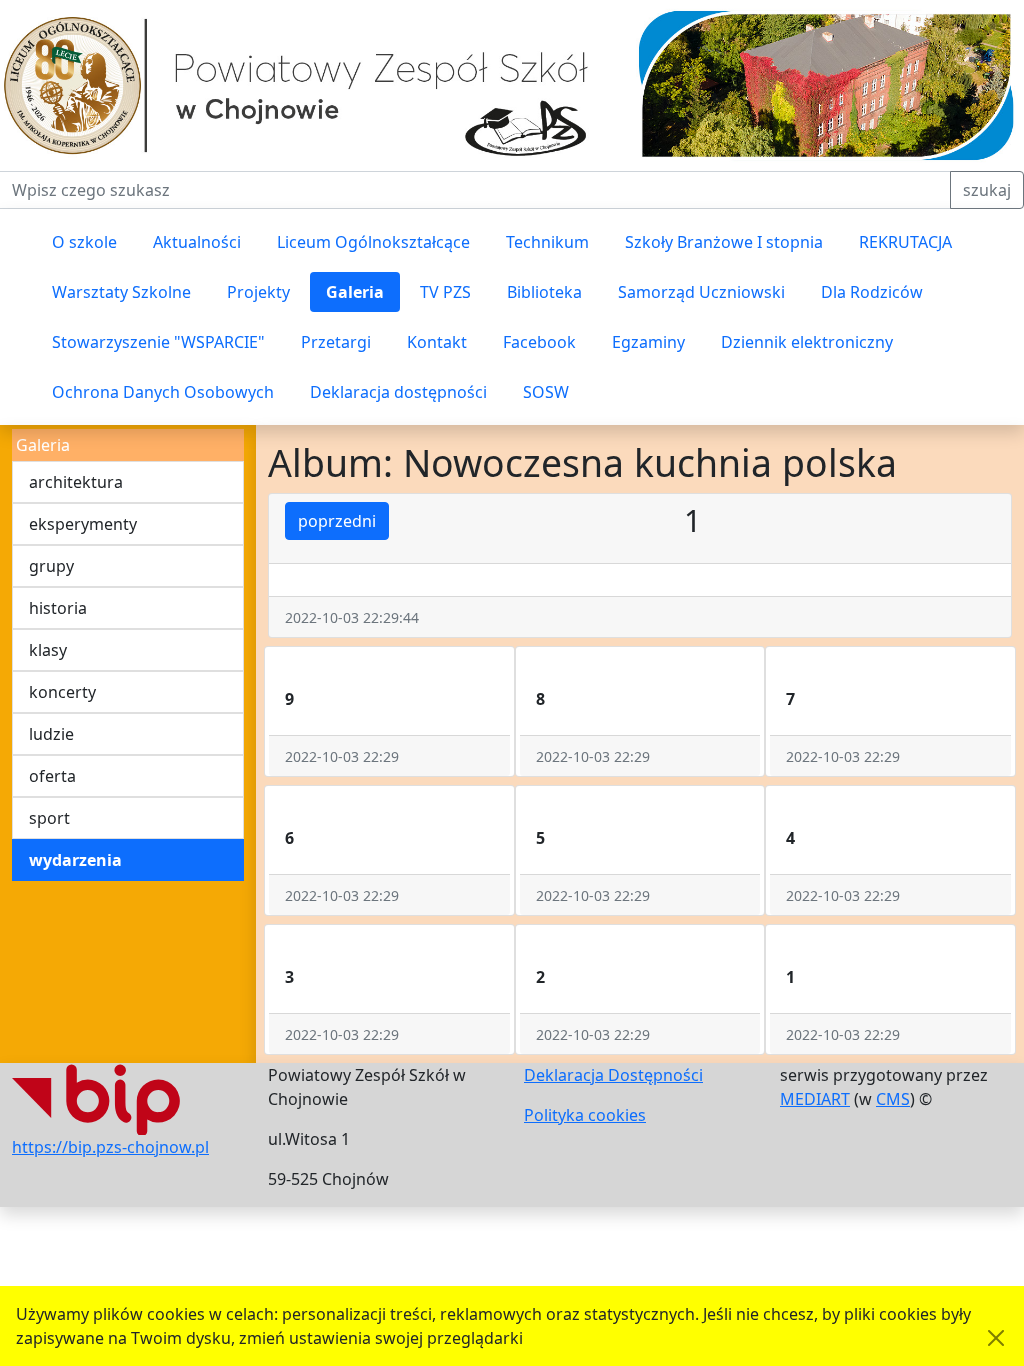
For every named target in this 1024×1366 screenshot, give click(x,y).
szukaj (987, 190)
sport (49, 818)
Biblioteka (544, 292)
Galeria (355, 292)
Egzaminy (648, 342)
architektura (76, 482)
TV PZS (445, 292)
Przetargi (336, 342)
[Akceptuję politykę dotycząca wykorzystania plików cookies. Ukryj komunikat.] (996, 1338)
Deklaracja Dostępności (613, 1075)
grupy (51, 566)
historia (58, 608)
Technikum (547, 242)
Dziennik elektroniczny (807, 342)
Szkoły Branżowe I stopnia (724, 242)
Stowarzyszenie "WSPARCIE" (158, 342)
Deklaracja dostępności (398, 392)
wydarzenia (75, 860)
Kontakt (437, 342)
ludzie (51, 734)
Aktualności (197, 242)
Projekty (258, 292)
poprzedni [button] (337, 521)
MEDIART (815, 1099)
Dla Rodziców (872, 292)
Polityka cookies (585, 1115)
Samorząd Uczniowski (701, 292)
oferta (52, 776)
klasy (48, 650)
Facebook (539, 342)
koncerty (62, 692)
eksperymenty (83, 524)
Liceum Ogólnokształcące (373, 242)
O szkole (84, 242)
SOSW (546, 392)
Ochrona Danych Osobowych (163, 392)
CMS (893, 1099)
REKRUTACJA (905, 242)
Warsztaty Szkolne (121, 292)
